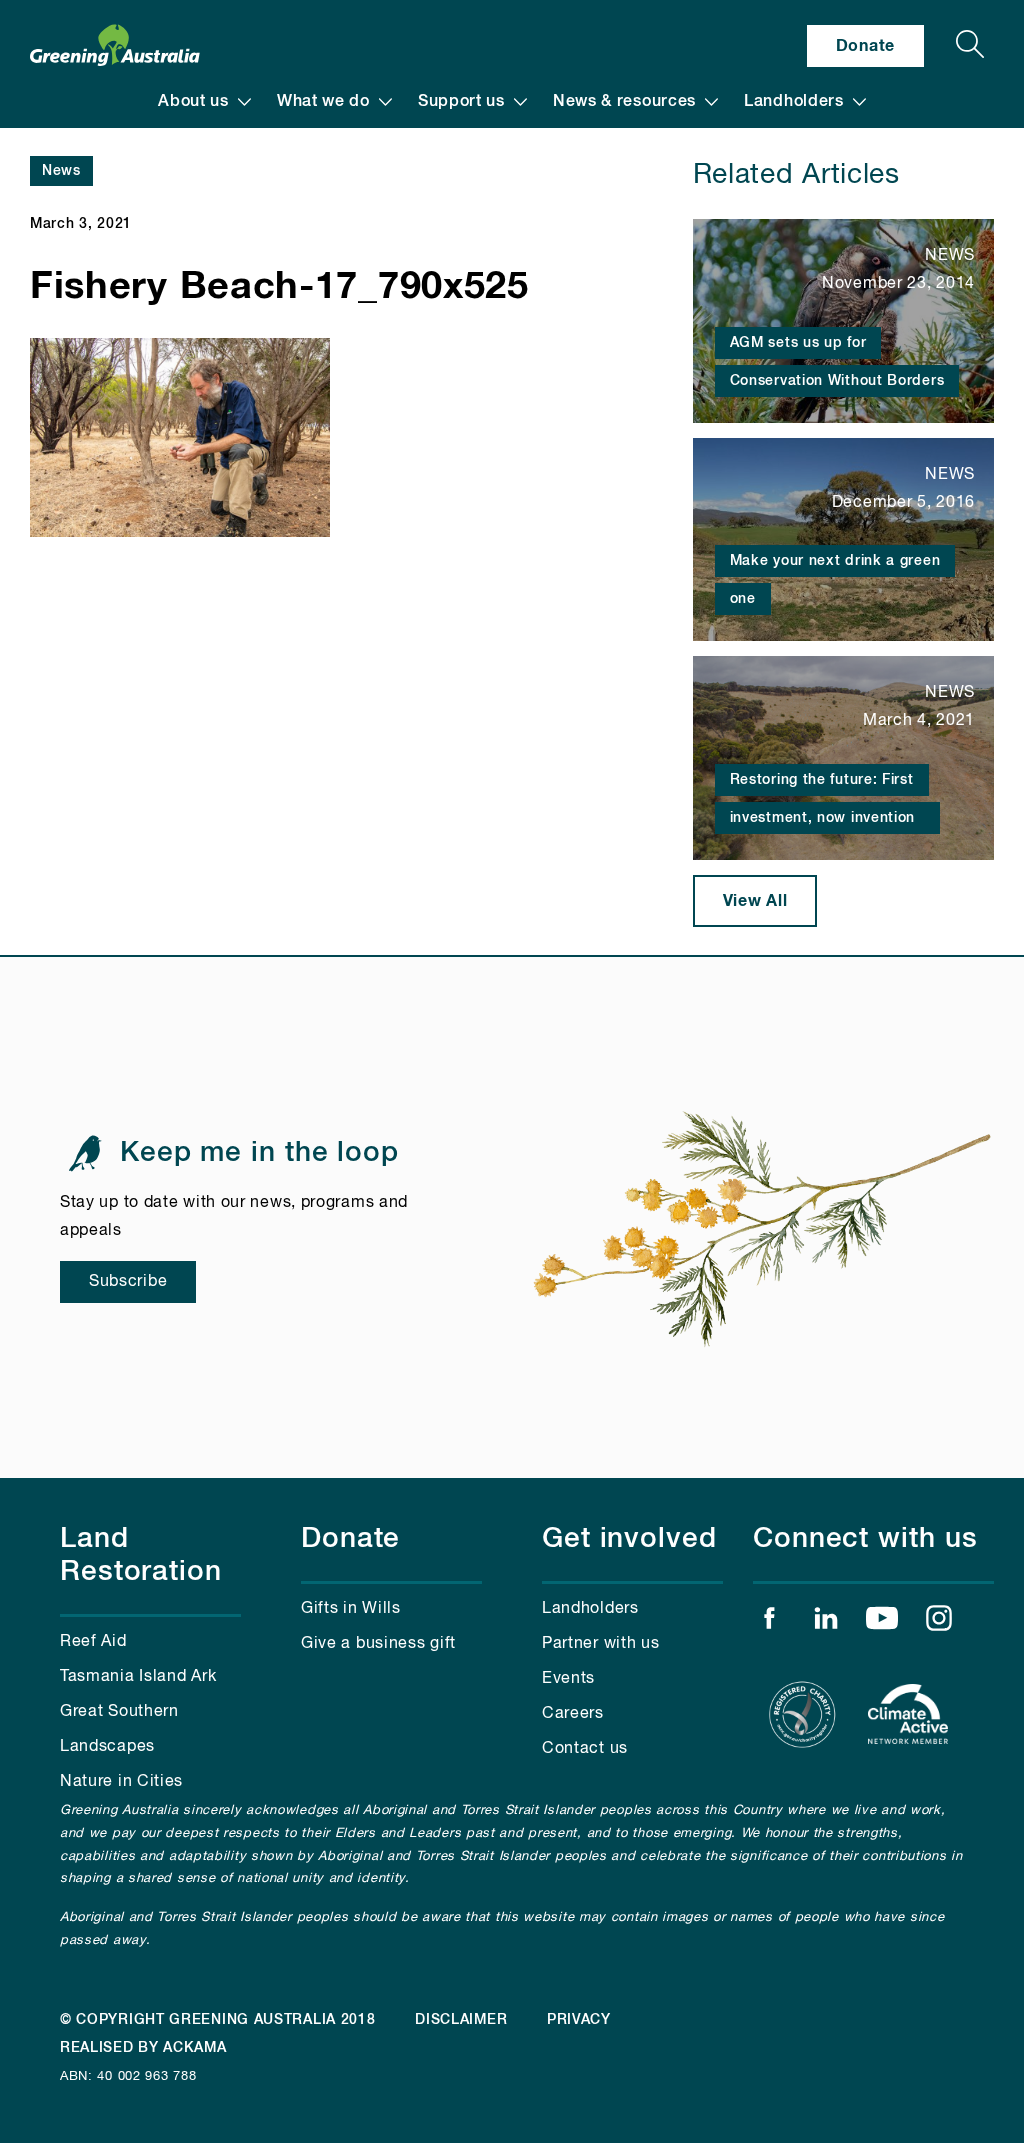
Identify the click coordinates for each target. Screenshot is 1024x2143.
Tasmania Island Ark (138, 1677)
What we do (323, 102)
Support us (461, 102)
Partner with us (601, 1644)
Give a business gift (378, 1644)
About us (193, 102)
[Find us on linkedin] (826, 1623)
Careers (573, 1714)
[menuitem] (204, 102)
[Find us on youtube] (882, 1623)
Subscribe (128, 1282)
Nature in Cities (121, 1782)
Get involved (629, 1539)
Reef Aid (93, 1642)
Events (568, 1679)
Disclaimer (461, 2020)
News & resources (624, 102)
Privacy (579, 2020)
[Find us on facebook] (769, 1623)
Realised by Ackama (143, 2048)
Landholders (794, 102)
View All (755, 901)
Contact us (585, 1749)
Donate (865, 46)
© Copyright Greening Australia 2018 (218, 2020)
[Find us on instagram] (939, 1623)
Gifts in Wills (351, 1609)
